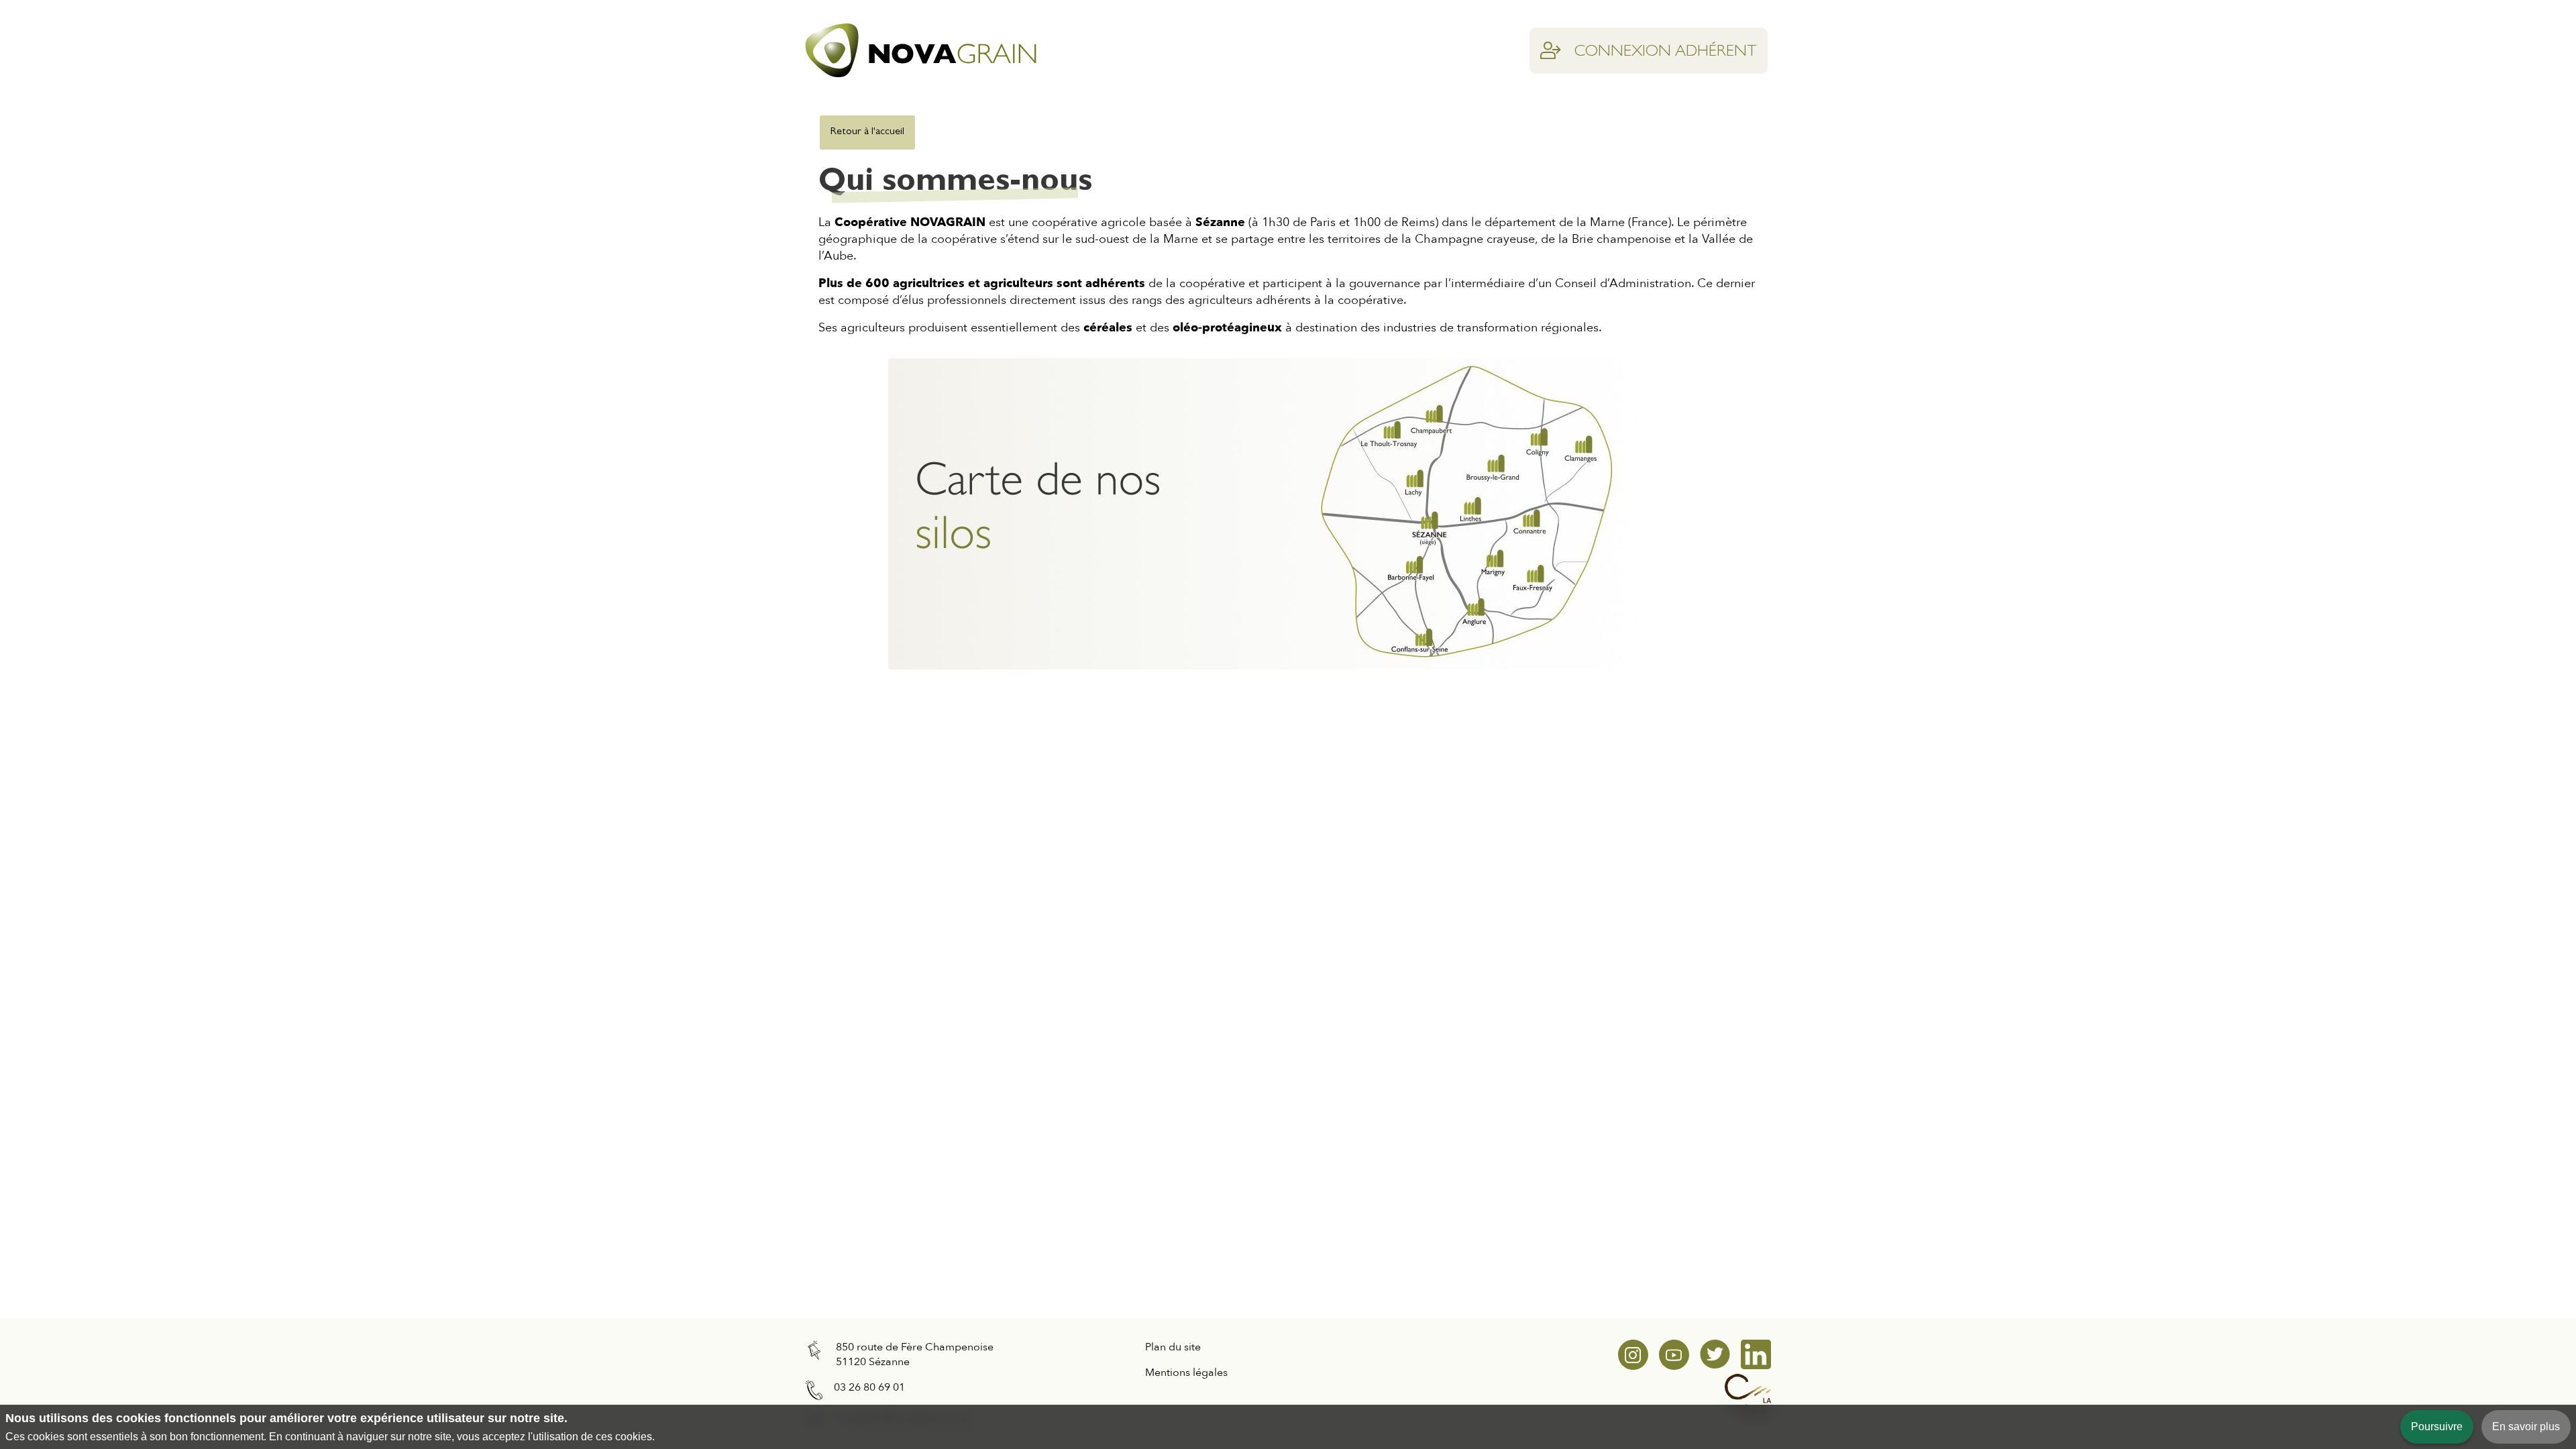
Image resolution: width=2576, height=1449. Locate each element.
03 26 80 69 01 (869, 1387)
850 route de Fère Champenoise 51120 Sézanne (915, 1354)
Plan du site (1173, 1347)
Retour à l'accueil (867, 132)
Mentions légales (1186, 1373)
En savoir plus (2526, 1427)
